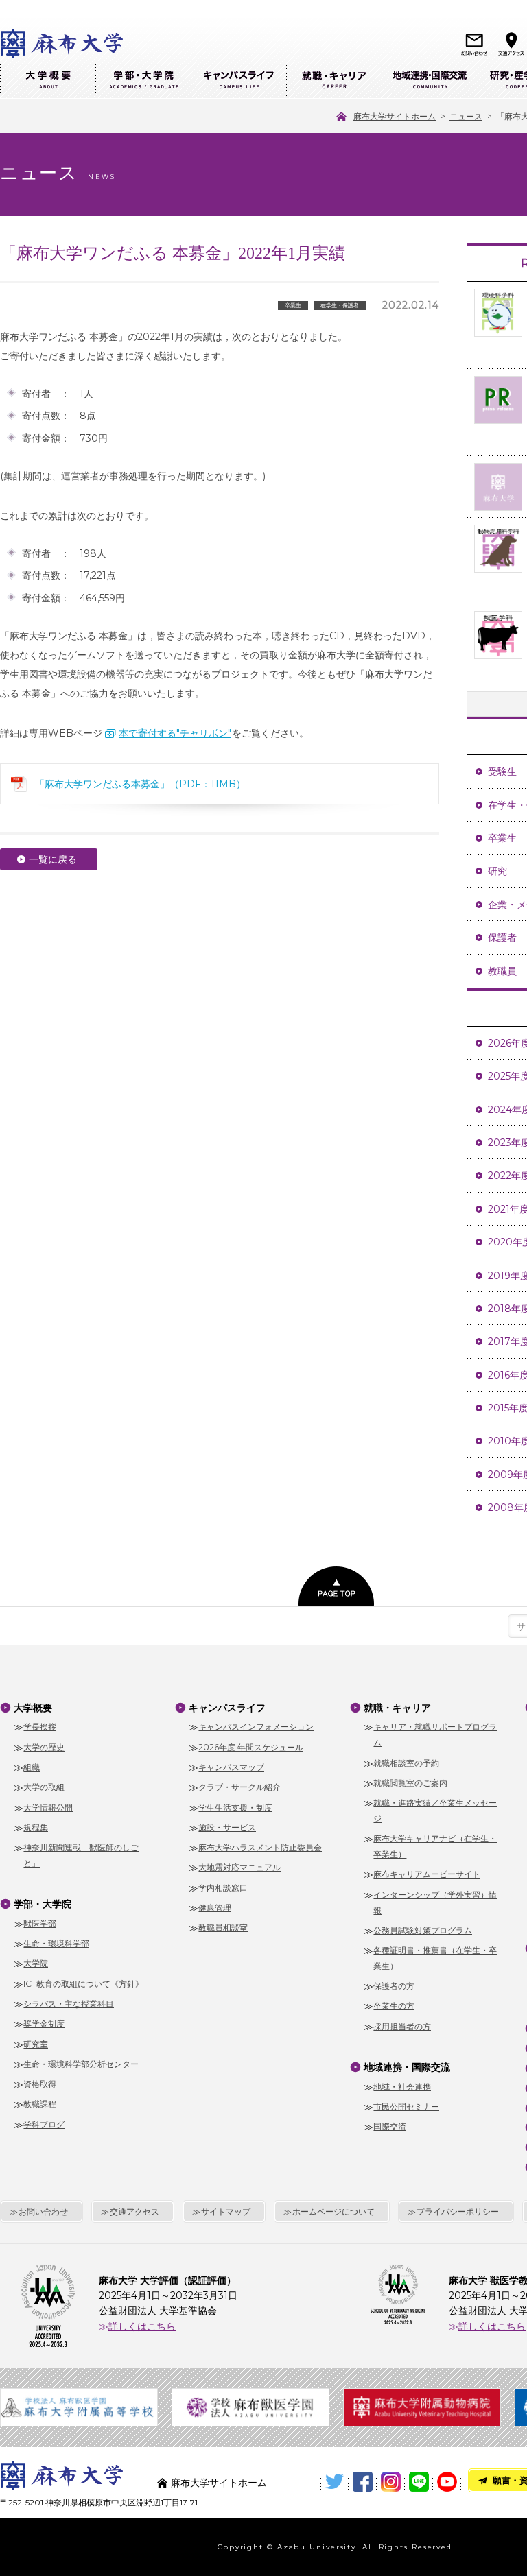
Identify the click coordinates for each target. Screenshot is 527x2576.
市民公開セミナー (406, 2107)
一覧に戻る (53, 859)
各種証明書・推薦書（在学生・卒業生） (435, 1958)
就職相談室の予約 (406, 1763)
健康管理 (215, 1908)
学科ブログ (44, 2124)
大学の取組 (44, 1787)
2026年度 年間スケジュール (251, 1747)
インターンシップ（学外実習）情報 (435, 1903)
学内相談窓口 (223, 1888)
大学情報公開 (48, 1808)
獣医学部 (40, 1923)
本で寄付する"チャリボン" (175, 733)
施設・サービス (227, 1827)
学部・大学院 (143, 81)
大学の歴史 (44, 1747)
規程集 (36, 1827)
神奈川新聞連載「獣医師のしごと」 (81, 1855)
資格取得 (40, 2084)
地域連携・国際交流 (430, 81)
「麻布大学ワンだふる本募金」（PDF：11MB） (140, 784)
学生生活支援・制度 (235, 1808)
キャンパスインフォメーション (256, 1727)
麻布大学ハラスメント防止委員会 (260, 1847)
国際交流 (390, 2126)
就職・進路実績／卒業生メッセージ (435, 1811)
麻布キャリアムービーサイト (427, 1874)
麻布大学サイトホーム (219, 2483)
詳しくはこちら (142, 2326)
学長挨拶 (40, 1727)
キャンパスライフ (238, 81)
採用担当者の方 (402, 2026)
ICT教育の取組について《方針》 (83, 1984)
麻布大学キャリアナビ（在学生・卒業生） (435, 1846)
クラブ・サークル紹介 (239, 1787)
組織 (32, 1767)
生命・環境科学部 (56, 1943)
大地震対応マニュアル (239, 1867)
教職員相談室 (223, 1928)
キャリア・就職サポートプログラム (435, 1734)
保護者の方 (394, 1986)
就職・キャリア (334, 81)
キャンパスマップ (231, 1767)
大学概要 (48, 81)
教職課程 (40, 2104)
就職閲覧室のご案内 (410, 1783)
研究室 (36, 2044)
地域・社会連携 (402, 2087)
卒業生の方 (394, 2006)
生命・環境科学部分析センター (81, 2064)
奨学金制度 (44, 2024)
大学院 (36, 1963)
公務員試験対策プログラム (423, 1930)
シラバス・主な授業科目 (69, 2004)
